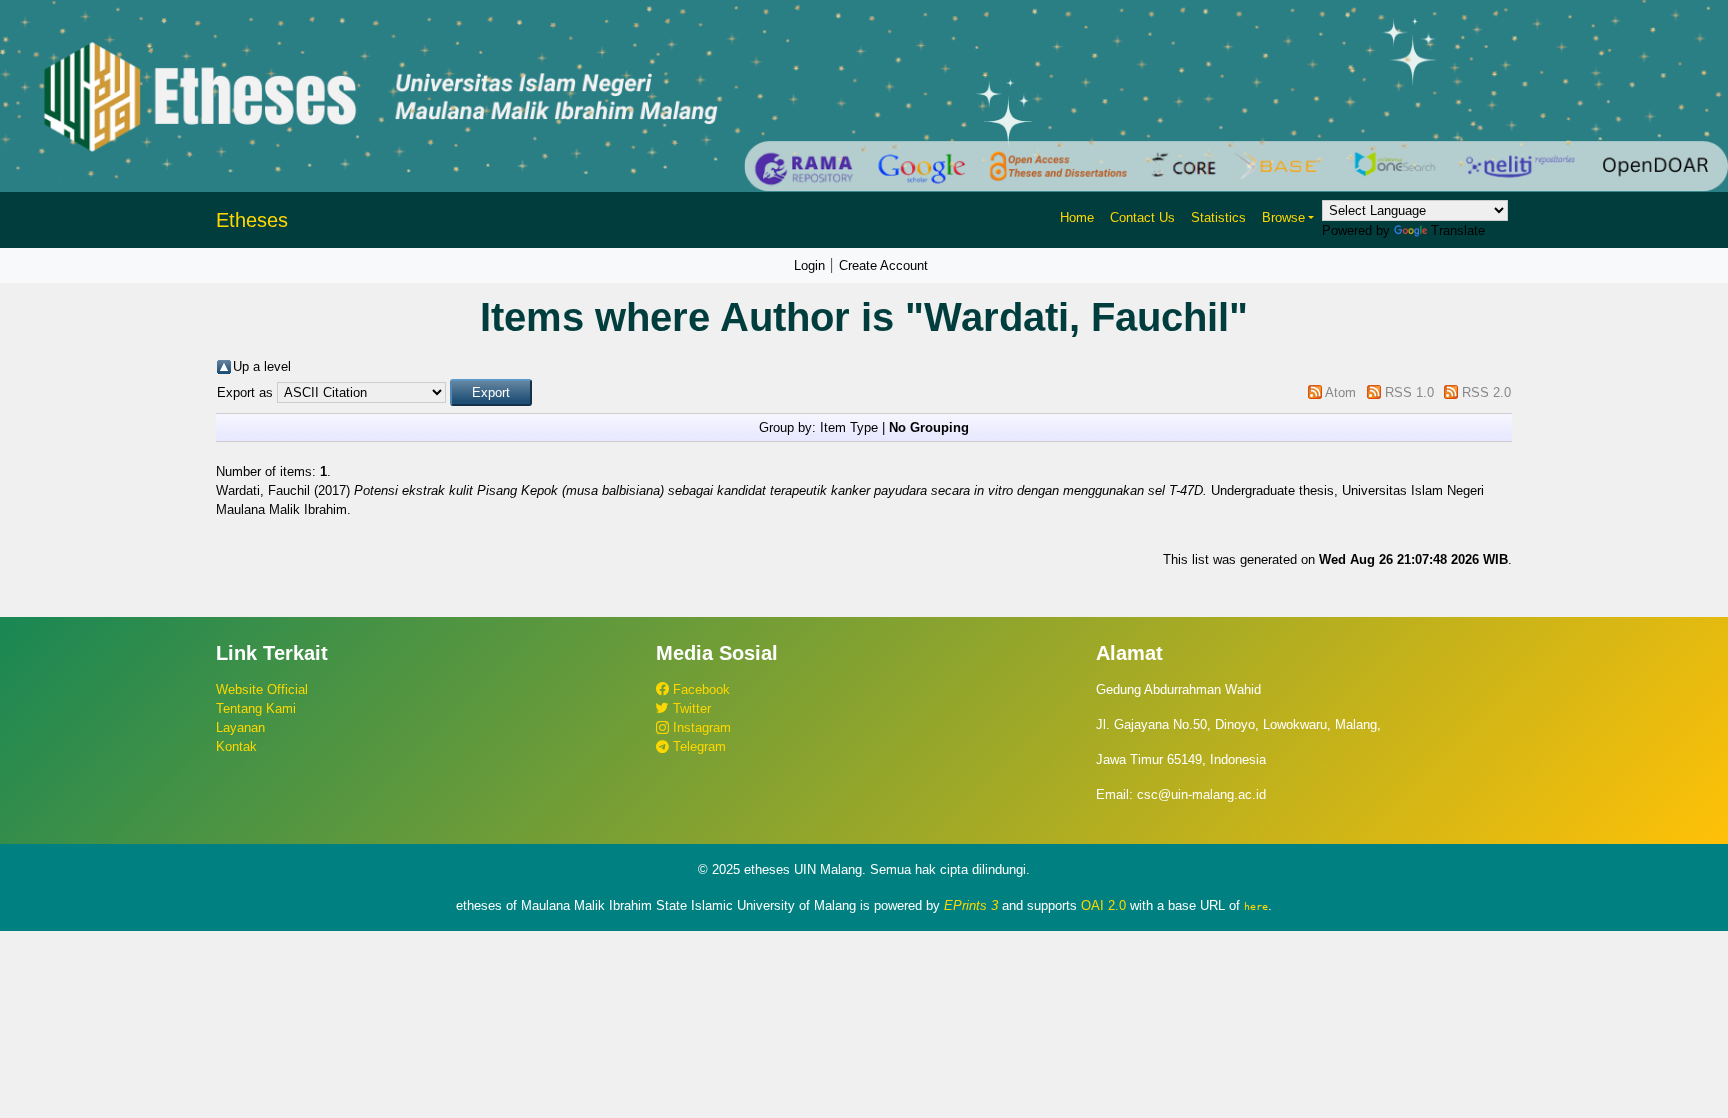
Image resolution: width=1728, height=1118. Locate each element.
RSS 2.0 (1486, 392)
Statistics (1218, 217)
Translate (1458, 230)
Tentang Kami (256, 708)
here (1256, 906)
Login (809, 265)
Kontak (236, 746)
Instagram (700, 727)
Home (1077, 217)
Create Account (883, 265)
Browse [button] (1283, 217)
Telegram (697, 746)
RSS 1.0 (1409, 392)
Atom (1340, 392)
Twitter (690, 708)
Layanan (240, 727)
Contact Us (1142, 217)
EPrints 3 (971, 905)
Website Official (262, 689)
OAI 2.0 (1103, 905)
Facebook (699, 689)
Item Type (849, 427)
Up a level (262, 366)
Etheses (252, 220)
